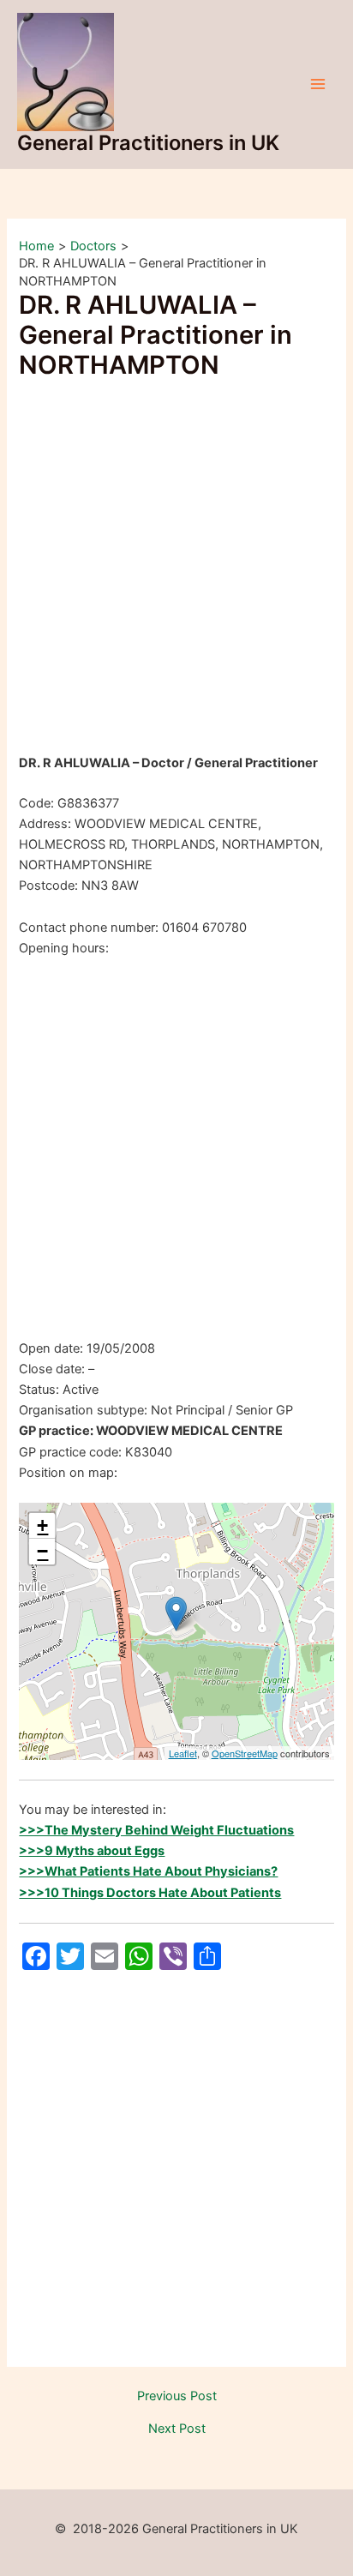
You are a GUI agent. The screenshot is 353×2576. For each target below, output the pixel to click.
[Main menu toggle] (318, 84)
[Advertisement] (176, 569)
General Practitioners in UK (148, 143)
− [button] (42, 1551)
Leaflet (183, 1753)
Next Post (177, 2429)
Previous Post (177, 2396)
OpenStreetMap (245, 1753)
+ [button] (42, 1525)
